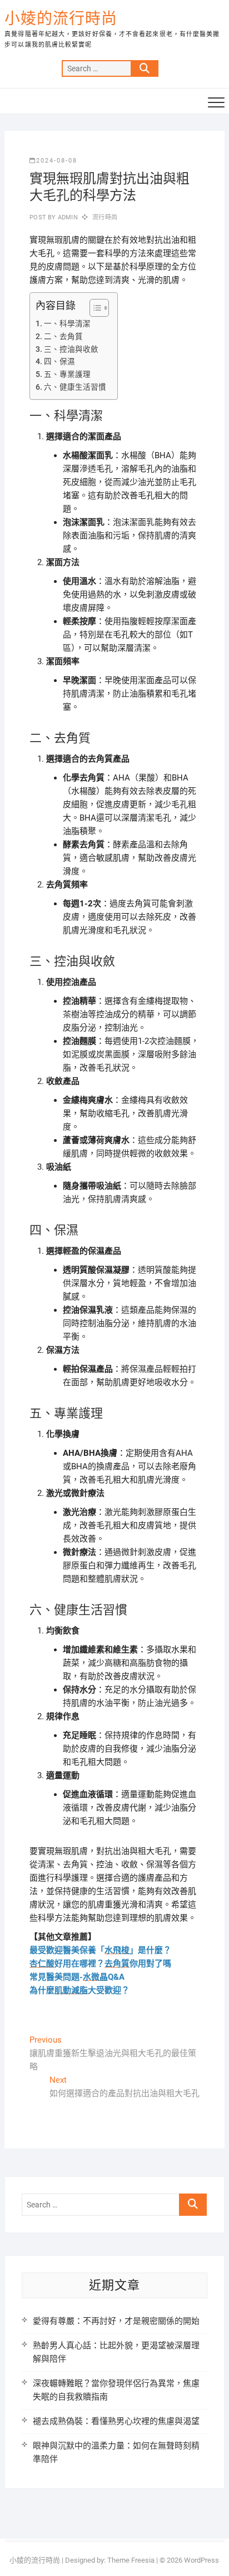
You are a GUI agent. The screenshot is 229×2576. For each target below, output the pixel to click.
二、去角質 (63, 336)
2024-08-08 (57, 161)
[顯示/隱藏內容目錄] (94, 308)
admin (67, 217)
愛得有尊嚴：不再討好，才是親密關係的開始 (116, 2321)
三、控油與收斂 (71, 349)
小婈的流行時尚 (61, 19)
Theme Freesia (131, 2560)
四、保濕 (59, 361)
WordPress (201, 2560)
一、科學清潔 (67, 323)
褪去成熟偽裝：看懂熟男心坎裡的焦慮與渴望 (116, 2421)
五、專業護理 (67, 374)
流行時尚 (105, 217)
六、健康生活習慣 (75, 387)
